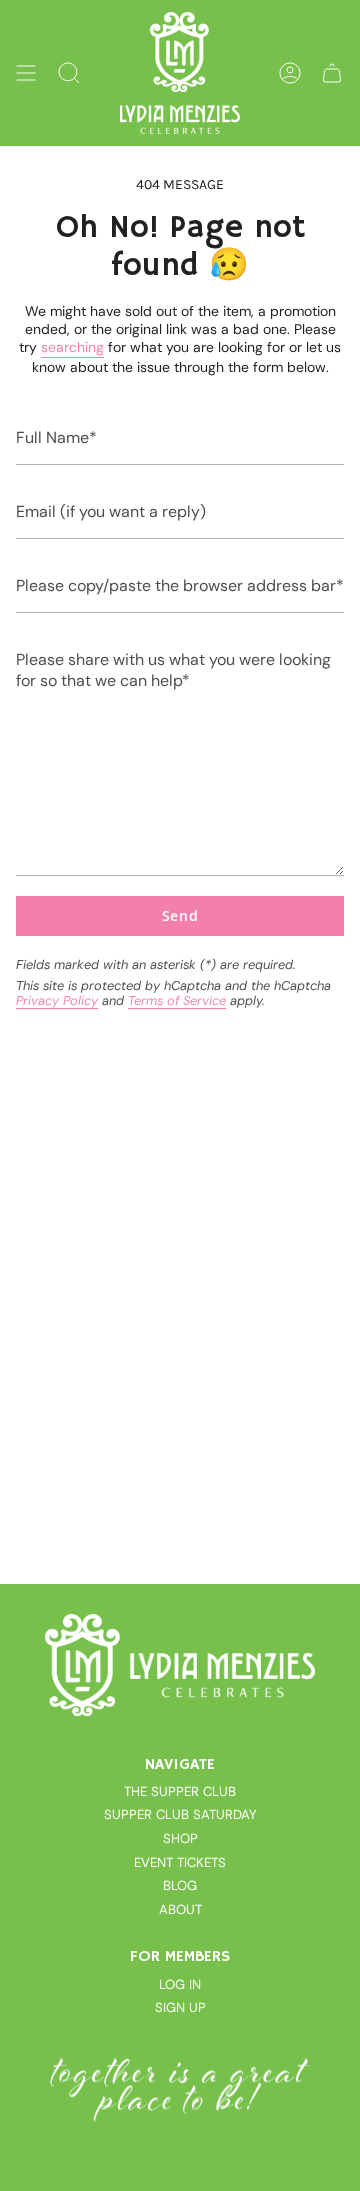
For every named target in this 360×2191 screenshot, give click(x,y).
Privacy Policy (57, 1000)
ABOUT (180, 1909)
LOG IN (180, 1984)
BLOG (180, 1885)
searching (72, 347)
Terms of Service (177, 1000)
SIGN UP (180, 2007)
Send (180, 915)
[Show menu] (26, 73)
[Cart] (332, 73)
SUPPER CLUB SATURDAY (180, 1814)
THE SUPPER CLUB (180, 1791)
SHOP (180, 1838)
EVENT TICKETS (180, 1862)
